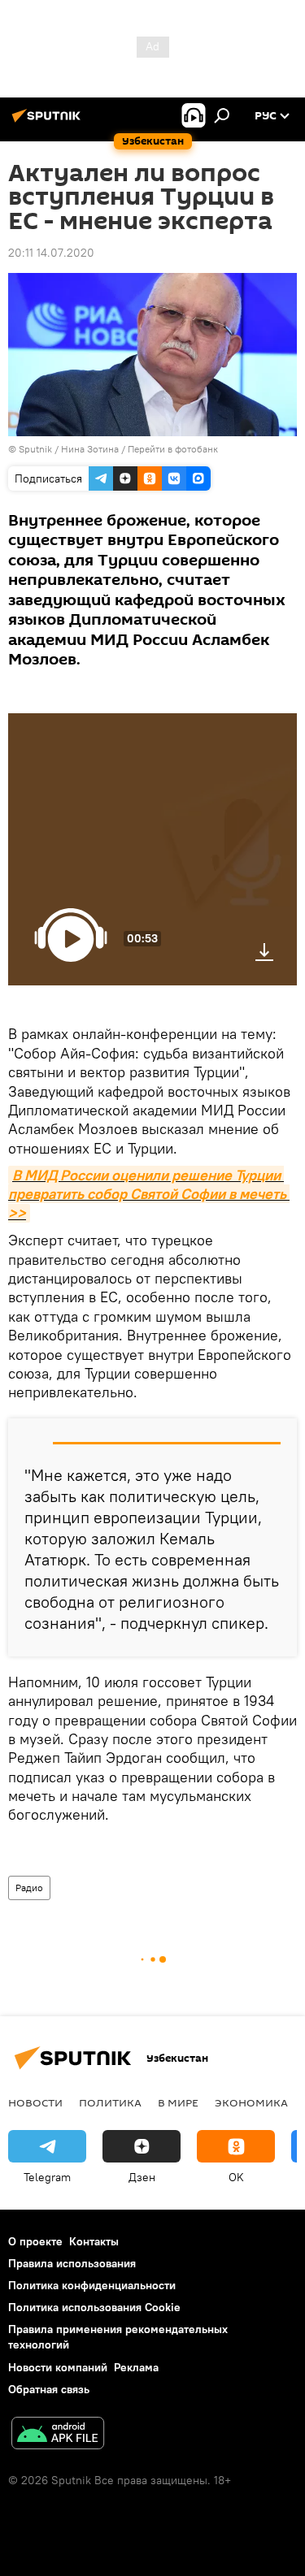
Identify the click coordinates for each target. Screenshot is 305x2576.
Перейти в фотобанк (173, 449)
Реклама (136, 2367)
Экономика (251, 2102)
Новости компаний (58, 2367)
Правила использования (72, 2263)
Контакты (94, 2241)
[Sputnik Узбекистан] (49, 122)
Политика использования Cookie (94, 2307)
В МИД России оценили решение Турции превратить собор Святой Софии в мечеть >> (149, 1194)
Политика (110, 2102)
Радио (29, 1888)
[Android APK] (58, 2435)
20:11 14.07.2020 (51, 253)
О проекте (35, 2241)
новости (35, 2102)
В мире (178, 2102)
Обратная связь (49, 2389)
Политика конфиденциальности (92, 2285)
